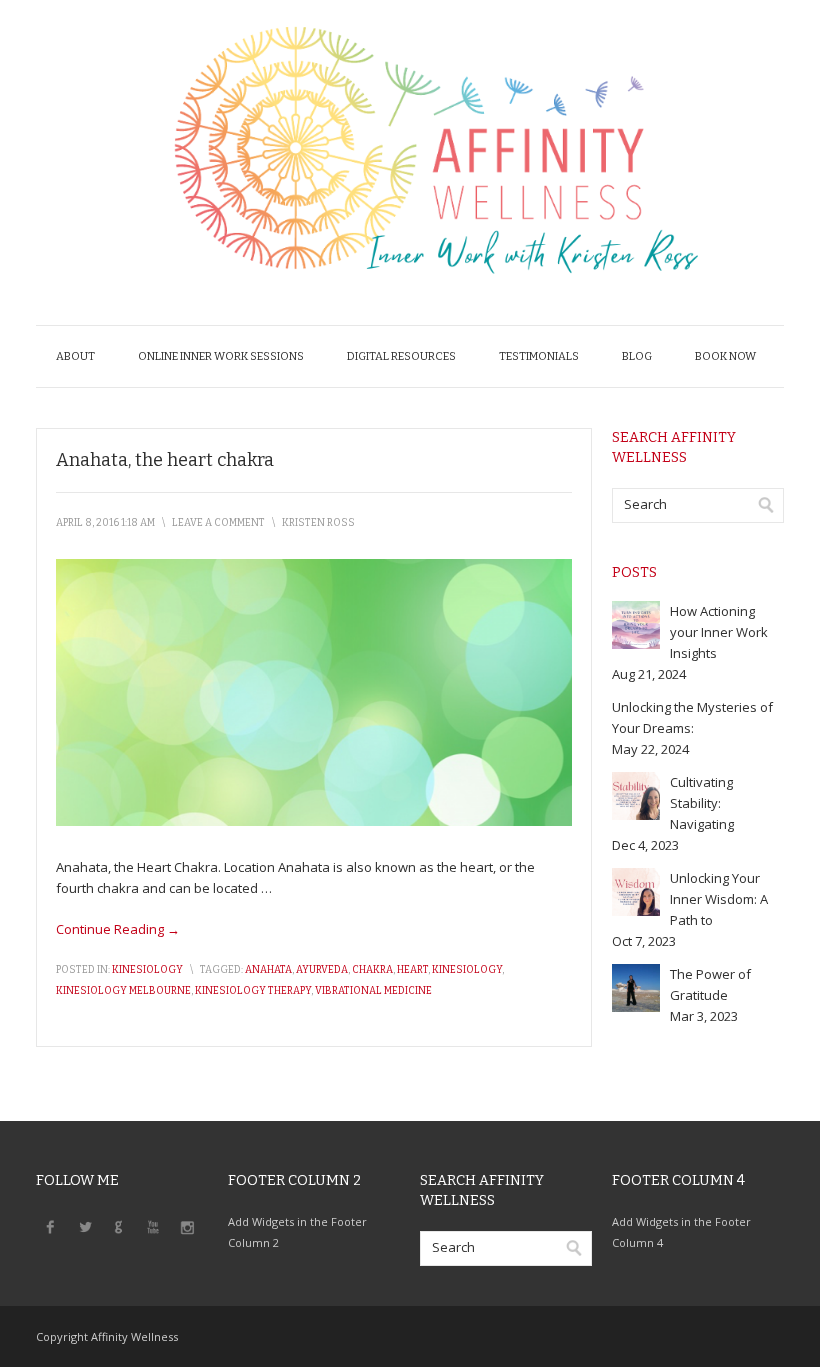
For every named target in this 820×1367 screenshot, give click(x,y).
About (75, 356)
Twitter (85, 1226)
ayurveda (322, 970)
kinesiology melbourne (123, 991)
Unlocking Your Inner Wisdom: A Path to (719, 899)
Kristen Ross (318, 523)
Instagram (187, 1226)
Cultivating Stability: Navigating (702, 803)
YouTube (153, 1226)
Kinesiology (147, 970)
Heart (412, 970)
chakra (372, 970)
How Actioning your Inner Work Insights (719, 632)
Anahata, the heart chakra (165, 460)
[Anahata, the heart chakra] (314, 821)
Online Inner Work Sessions (221, 356)
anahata (268, 970)
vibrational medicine (373, 991)
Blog (637, 356)
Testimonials (539, 356)
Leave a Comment (218, 523)
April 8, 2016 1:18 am (105, 523)
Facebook (51, 1226)
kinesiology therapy (253, 991)
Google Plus (119, 1226)
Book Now (725, 356)
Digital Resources (401, 356)
